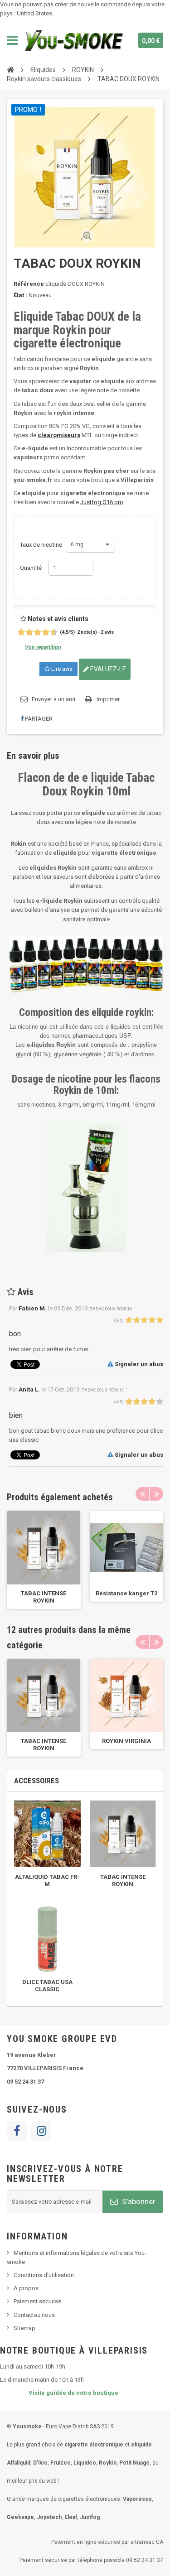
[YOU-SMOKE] (75, 40)
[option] (44, 1560)
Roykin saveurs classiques (44, 79)
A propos (26, 2288)
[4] (30, 633)
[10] (55, 633)
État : (20, 295)
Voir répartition (43, 647)
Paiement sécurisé (37, 2301)
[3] (26, 633)
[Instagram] (41, 2131)
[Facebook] (17, 2131)
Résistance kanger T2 (126, 1593)
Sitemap (24, 2328)
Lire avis (61, 669)
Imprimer (108, 699)
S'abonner (138, 2201)
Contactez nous (34, 2315)
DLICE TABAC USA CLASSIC (47, 1986)
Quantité (31, 568)
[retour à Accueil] (10, 69)
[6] (38, 633)
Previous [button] (142, 1494)
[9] (51, 633)
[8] (46, 633)
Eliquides (43, 70)
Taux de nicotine (42, 545)
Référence (29, 284)
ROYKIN (83, 70)
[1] (18, 633)
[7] (42, 633)
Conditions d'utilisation (44, 2275)
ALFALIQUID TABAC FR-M (47, 1880)
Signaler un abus (138, 1364)
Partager (38, 719)
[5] (34, 633)
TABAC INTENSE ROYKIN (44, 1597)
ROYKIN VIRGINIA (126, 1741)
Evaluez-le (107, 669)
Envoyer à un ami (53, 699)
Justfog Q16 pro (102, 502)
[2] (22, 633)
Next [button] (156, 1494)
